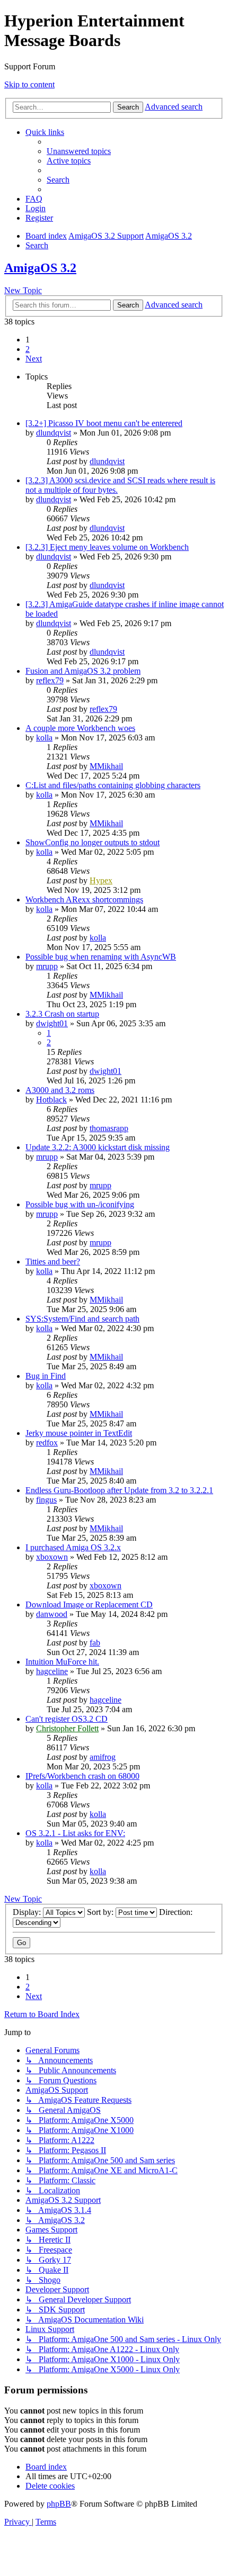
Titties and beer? (53, 1262)
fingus (46, 1500)
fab (95, 1643)
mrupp (47, 966)
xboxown (52, 1557)
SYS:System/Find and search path (82, 1319)
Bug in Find (46, 1376)
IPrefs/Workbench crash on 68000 (82, 1776)
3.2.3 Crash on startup (62, 1014)
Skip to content (29, 84)
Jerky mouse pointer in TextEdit (79, 1433)
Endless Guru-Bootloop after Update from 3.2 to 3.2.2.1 (119, 1490)
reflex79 (50, 680)
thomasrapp (109, 1128)
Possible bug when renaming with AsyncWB (101, 957)
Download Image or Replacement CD (89, 1605)
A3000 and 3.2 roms (60, 1090)
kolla (44, 738)
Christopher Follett (67, 1728)
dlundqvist (54, 433)
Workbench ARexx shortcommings (84, 900)
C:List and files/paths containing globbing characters (113, 785)
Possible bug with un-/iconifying (80, 1204)
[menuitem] (79, 151)
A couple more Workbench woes (80, 728)
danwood (52, 1614)
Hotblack (51, 1100)
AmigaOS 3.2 (40, 268)
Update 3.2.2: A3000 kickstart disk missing (98, 1147)
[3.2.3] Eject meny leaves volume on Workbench (107, 547)
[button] (34, 359)
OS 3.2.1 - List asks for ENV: (75, 1833)
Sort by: (101, 1912)
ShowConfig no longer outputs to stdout (93, 842)
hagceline (52, 1671)
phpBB (59, 2504)
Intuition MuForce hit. (62, 1662)
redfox (47, 1443)
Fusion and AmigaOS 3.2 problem (83, 671)
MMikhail (106, 766)
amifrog (103, 1757)
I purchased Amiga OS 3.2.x (73, 1547)
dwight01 (52, 1023)
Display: (28, 1912)
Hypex (101, 880)
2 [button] (28, 349)
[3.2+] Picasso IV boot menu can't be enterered (104, 423)
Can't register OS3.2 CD (67, 1719)
